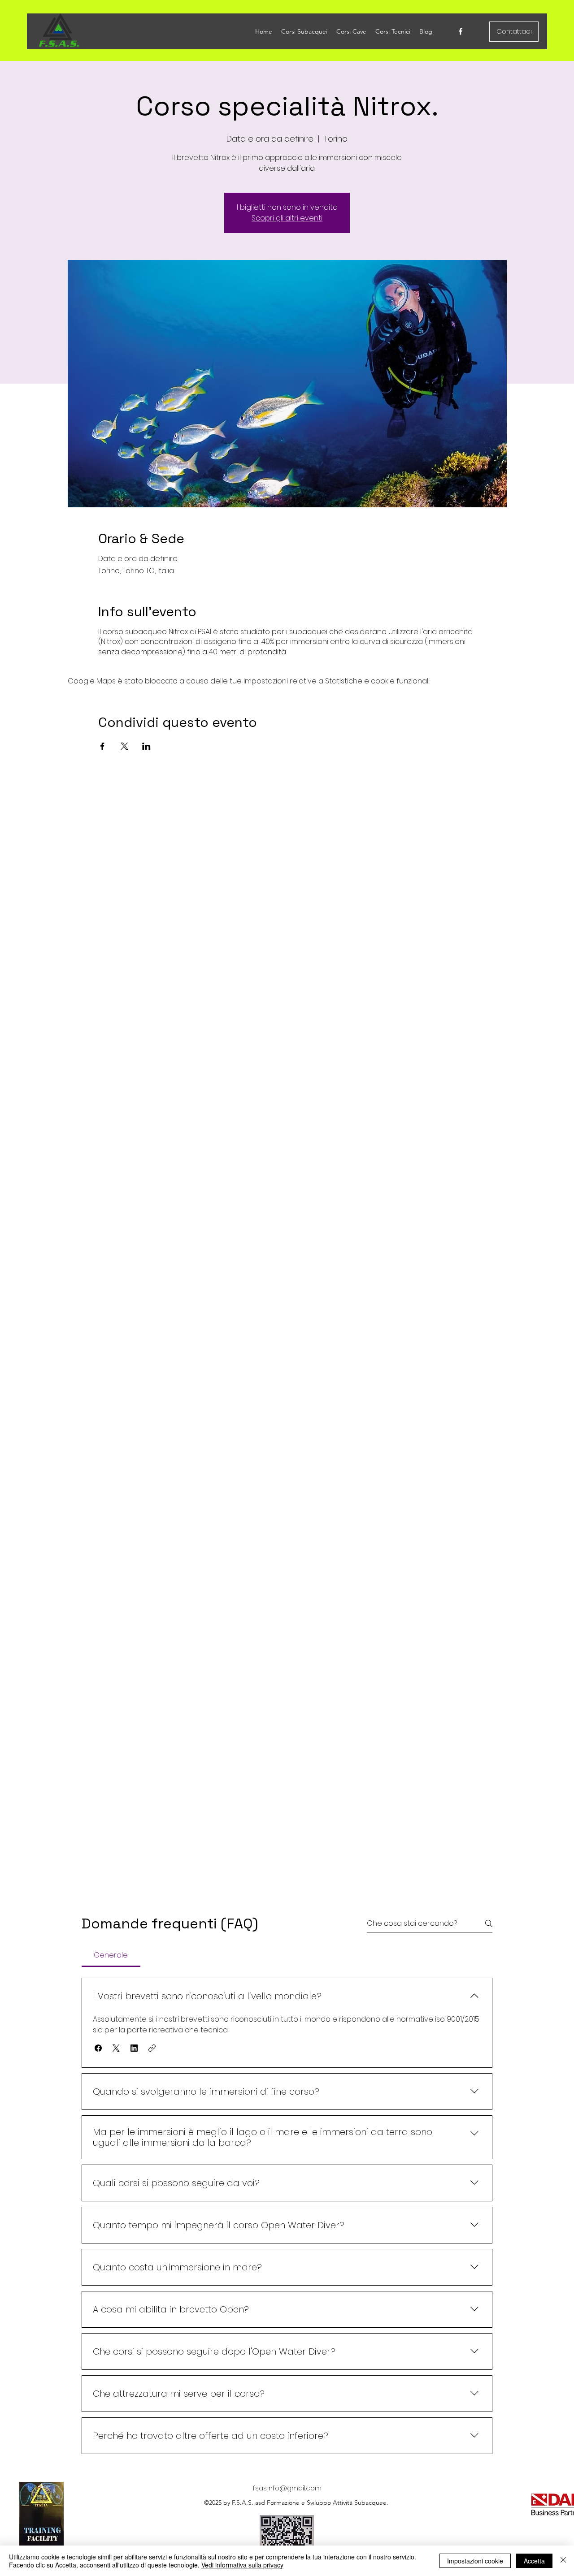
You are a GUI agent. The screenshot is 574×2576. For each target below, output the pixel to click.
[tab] (111, 1955)
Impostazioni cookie (475, 2561)
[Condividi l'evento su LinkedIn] (146, 746)
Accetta (534, 2561)
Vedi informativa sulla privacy (242, 2565)
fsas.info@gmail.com (287, 2488)
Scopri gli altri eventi (287, 218)
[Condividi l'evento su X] (124, 746)
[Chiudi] (563, 2561)
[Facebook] (461, 31)
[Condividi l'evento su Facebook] (102, 746)
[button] (98, 2048)
